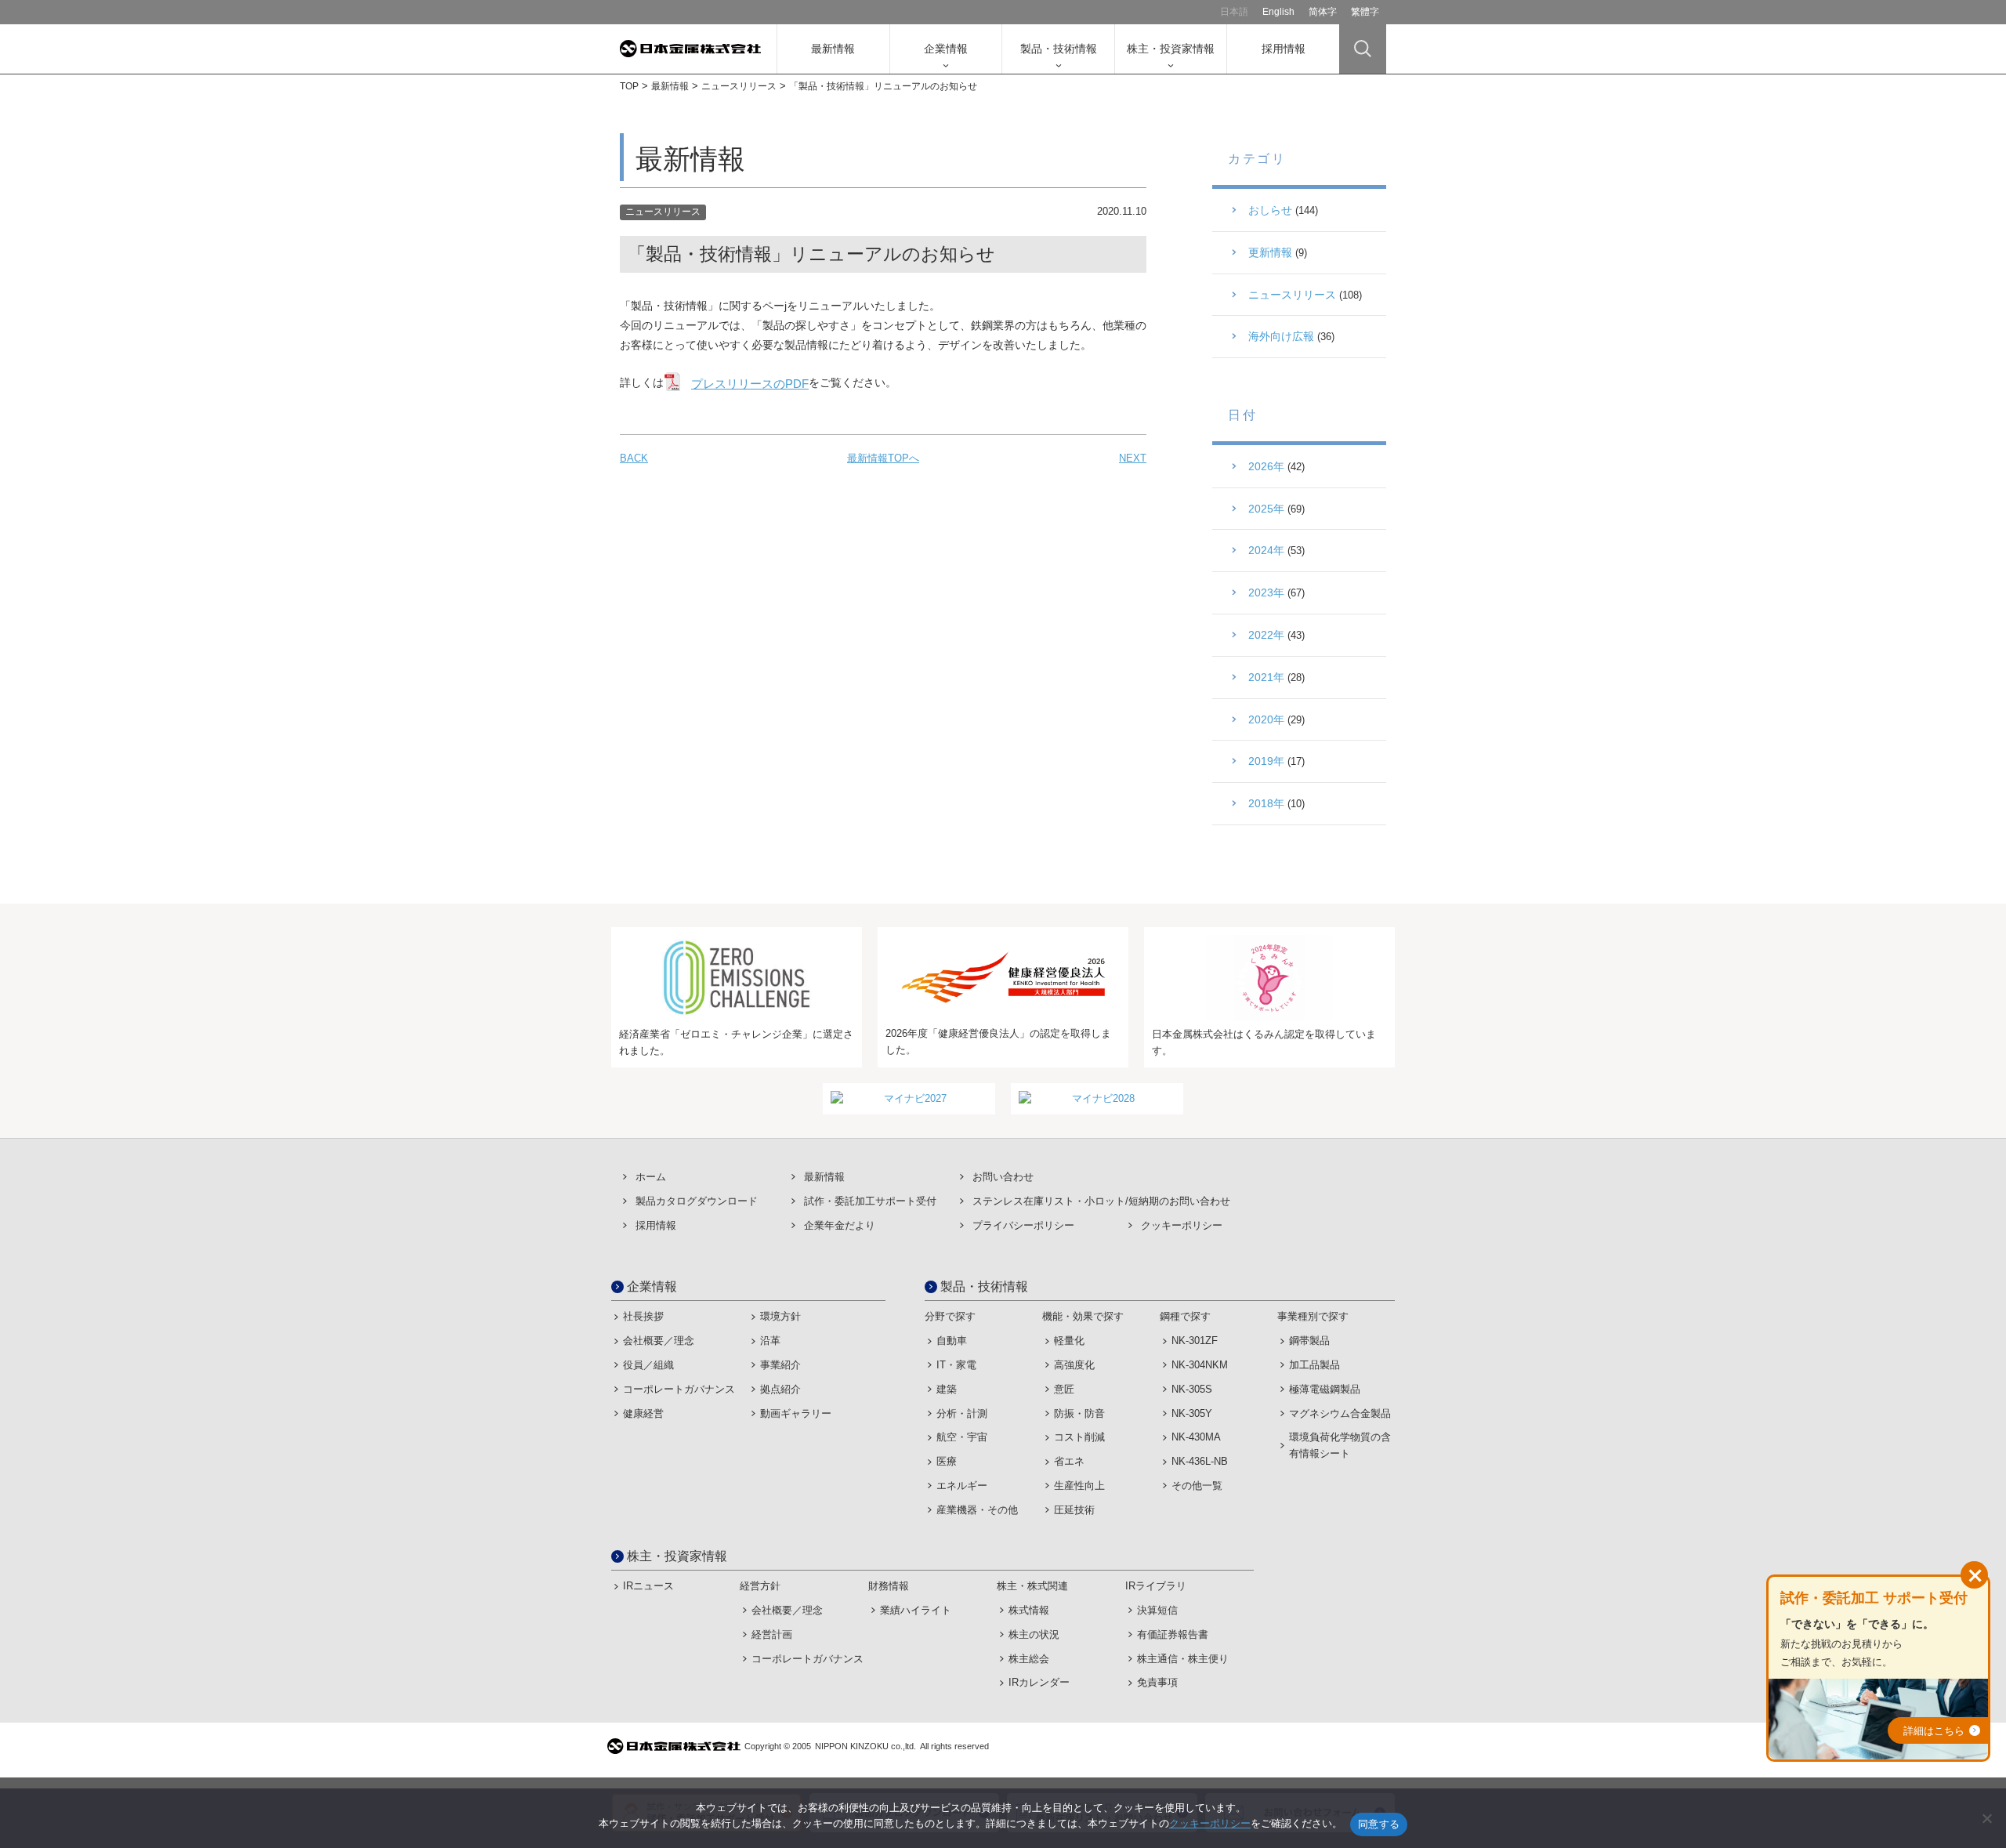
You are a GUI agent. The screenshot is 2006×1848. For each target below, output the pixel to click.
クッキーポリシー (1182, 1225)
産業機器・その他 (977, 1510)
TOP (629, 86)
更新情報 (1270, 252)
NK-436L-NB (1200, 1461)
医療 (947, 1461)
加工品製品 (1314, 1365)
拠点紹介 (780, 1389)
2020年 (1266, 719)
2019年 (1266, 761)
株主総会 (1029, 1659)
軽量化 (1069, 1341)
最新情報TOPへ (883, 458)
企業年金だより (840, 1225)
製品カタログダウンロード (697, 1201)
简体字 (1323, 12)
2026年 (1266, 466)
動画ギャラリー (796, 1413)
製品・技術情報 (1059, 49)
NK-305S (1192, 1389)
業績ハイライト (916, 1610)
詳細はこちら (1934, 1731)
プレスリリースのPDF (750, 384)
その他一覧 (1197, 1486)
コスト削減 (1079, 1437)
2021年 (1266, 677)
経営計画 (772, 1634)
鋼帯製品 (1309, 1341)
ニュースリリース (739, 86)
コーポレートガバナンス (679, 1389)
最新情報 (833, 49)
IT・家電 (956, 1365)
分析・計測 (962, 1413)
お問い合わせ (1003, 1177)
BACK (634, 458)
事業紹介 (780, 1365)
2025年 (1266, 509)
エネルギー (962, 1486)
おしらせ (1270, 210)
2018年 (1266, 803)
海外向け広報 (1281, 336)
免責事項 (1157, 1682)
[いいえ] (1986, 1818)
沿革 (770, 1341)
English (1278, 12)
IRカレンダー (1039, 1682)
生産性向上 (1079, 1486)
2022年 (1266, 635)
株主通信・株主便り (1183, 1659)
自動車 (952, 1341)
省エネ (1069, 1461)
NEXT (1133, 458)
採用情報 (1284, 49)
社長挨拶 (643, 1316)
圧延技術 (1074, 1510)
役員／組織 (648, 1365)
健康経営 (643, 1413)
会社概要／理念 (659, 1341)
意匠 (1064, 1389)
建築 (947, 1389)
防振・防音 (1079, 1413)
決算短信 (1157, 1610)
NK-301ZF (1195, 1341)
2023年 (1266, 592)
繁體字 (1365, 12)
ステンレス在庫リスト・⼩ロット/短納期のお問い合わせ (1101, 1201)
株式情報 (1029, 1610)
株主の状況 (1034, 1634)
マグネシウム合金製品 (1340, 1413)
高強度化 (1074, 1365)
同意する (1379, 1824)
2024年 (1266, 550)
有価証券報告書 (1173, 1634)
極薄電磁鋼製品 (1325, 1389)
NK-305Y (1192, 1413)
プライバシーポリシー (1023, 1225)
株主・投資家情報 (1171, 49)
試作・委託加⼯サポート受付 (870, 1201)
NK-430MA (1196, 1437)
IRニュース (648, 1586)
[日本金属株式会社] (698, 49)
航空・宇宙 (962, 1437)
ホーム (651, 1177)
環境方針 (780, 1316)
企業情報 (946, 49)
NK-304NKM (1200, 1365)
